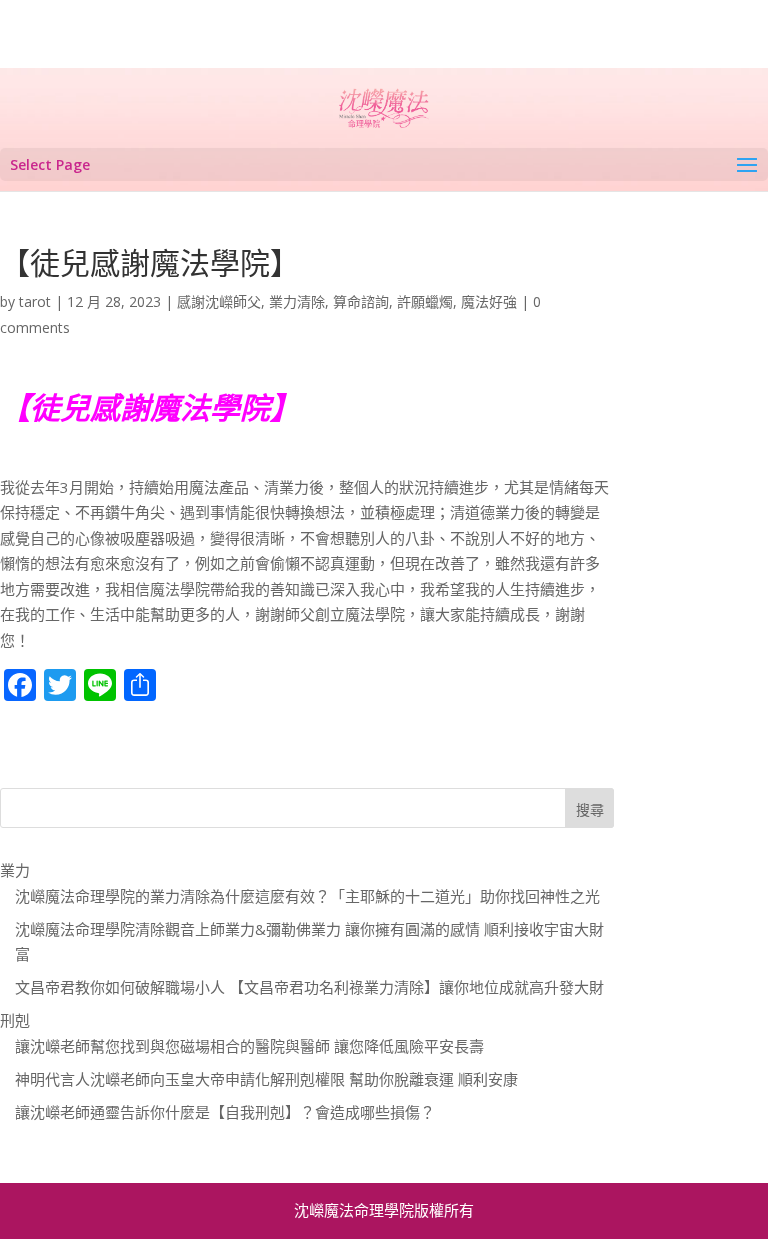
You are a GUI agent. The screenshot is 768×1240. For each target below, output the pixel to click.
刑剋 (15, 1020)
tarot (35, 301)
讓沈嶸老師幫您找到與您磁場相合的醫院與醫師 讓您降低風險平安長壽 (249, 1046)
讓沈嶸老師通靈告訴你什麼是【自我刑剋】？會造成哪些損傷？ (225, 1112)
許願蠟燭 (425, 301)
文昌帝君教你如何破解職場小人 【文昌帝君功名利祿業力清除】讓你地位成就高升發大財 (309, 987)
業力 (15, 870)
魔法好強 (489, 301)
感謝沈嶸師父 (219, 301)
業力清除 (297, 301)
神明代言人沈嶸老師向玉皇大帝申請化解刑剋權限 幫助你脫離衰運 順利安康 (266, 1079)
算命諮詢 (361, 301)
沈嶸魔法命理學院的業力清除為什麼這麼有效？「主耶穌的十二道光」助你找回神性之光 (307, 896)
